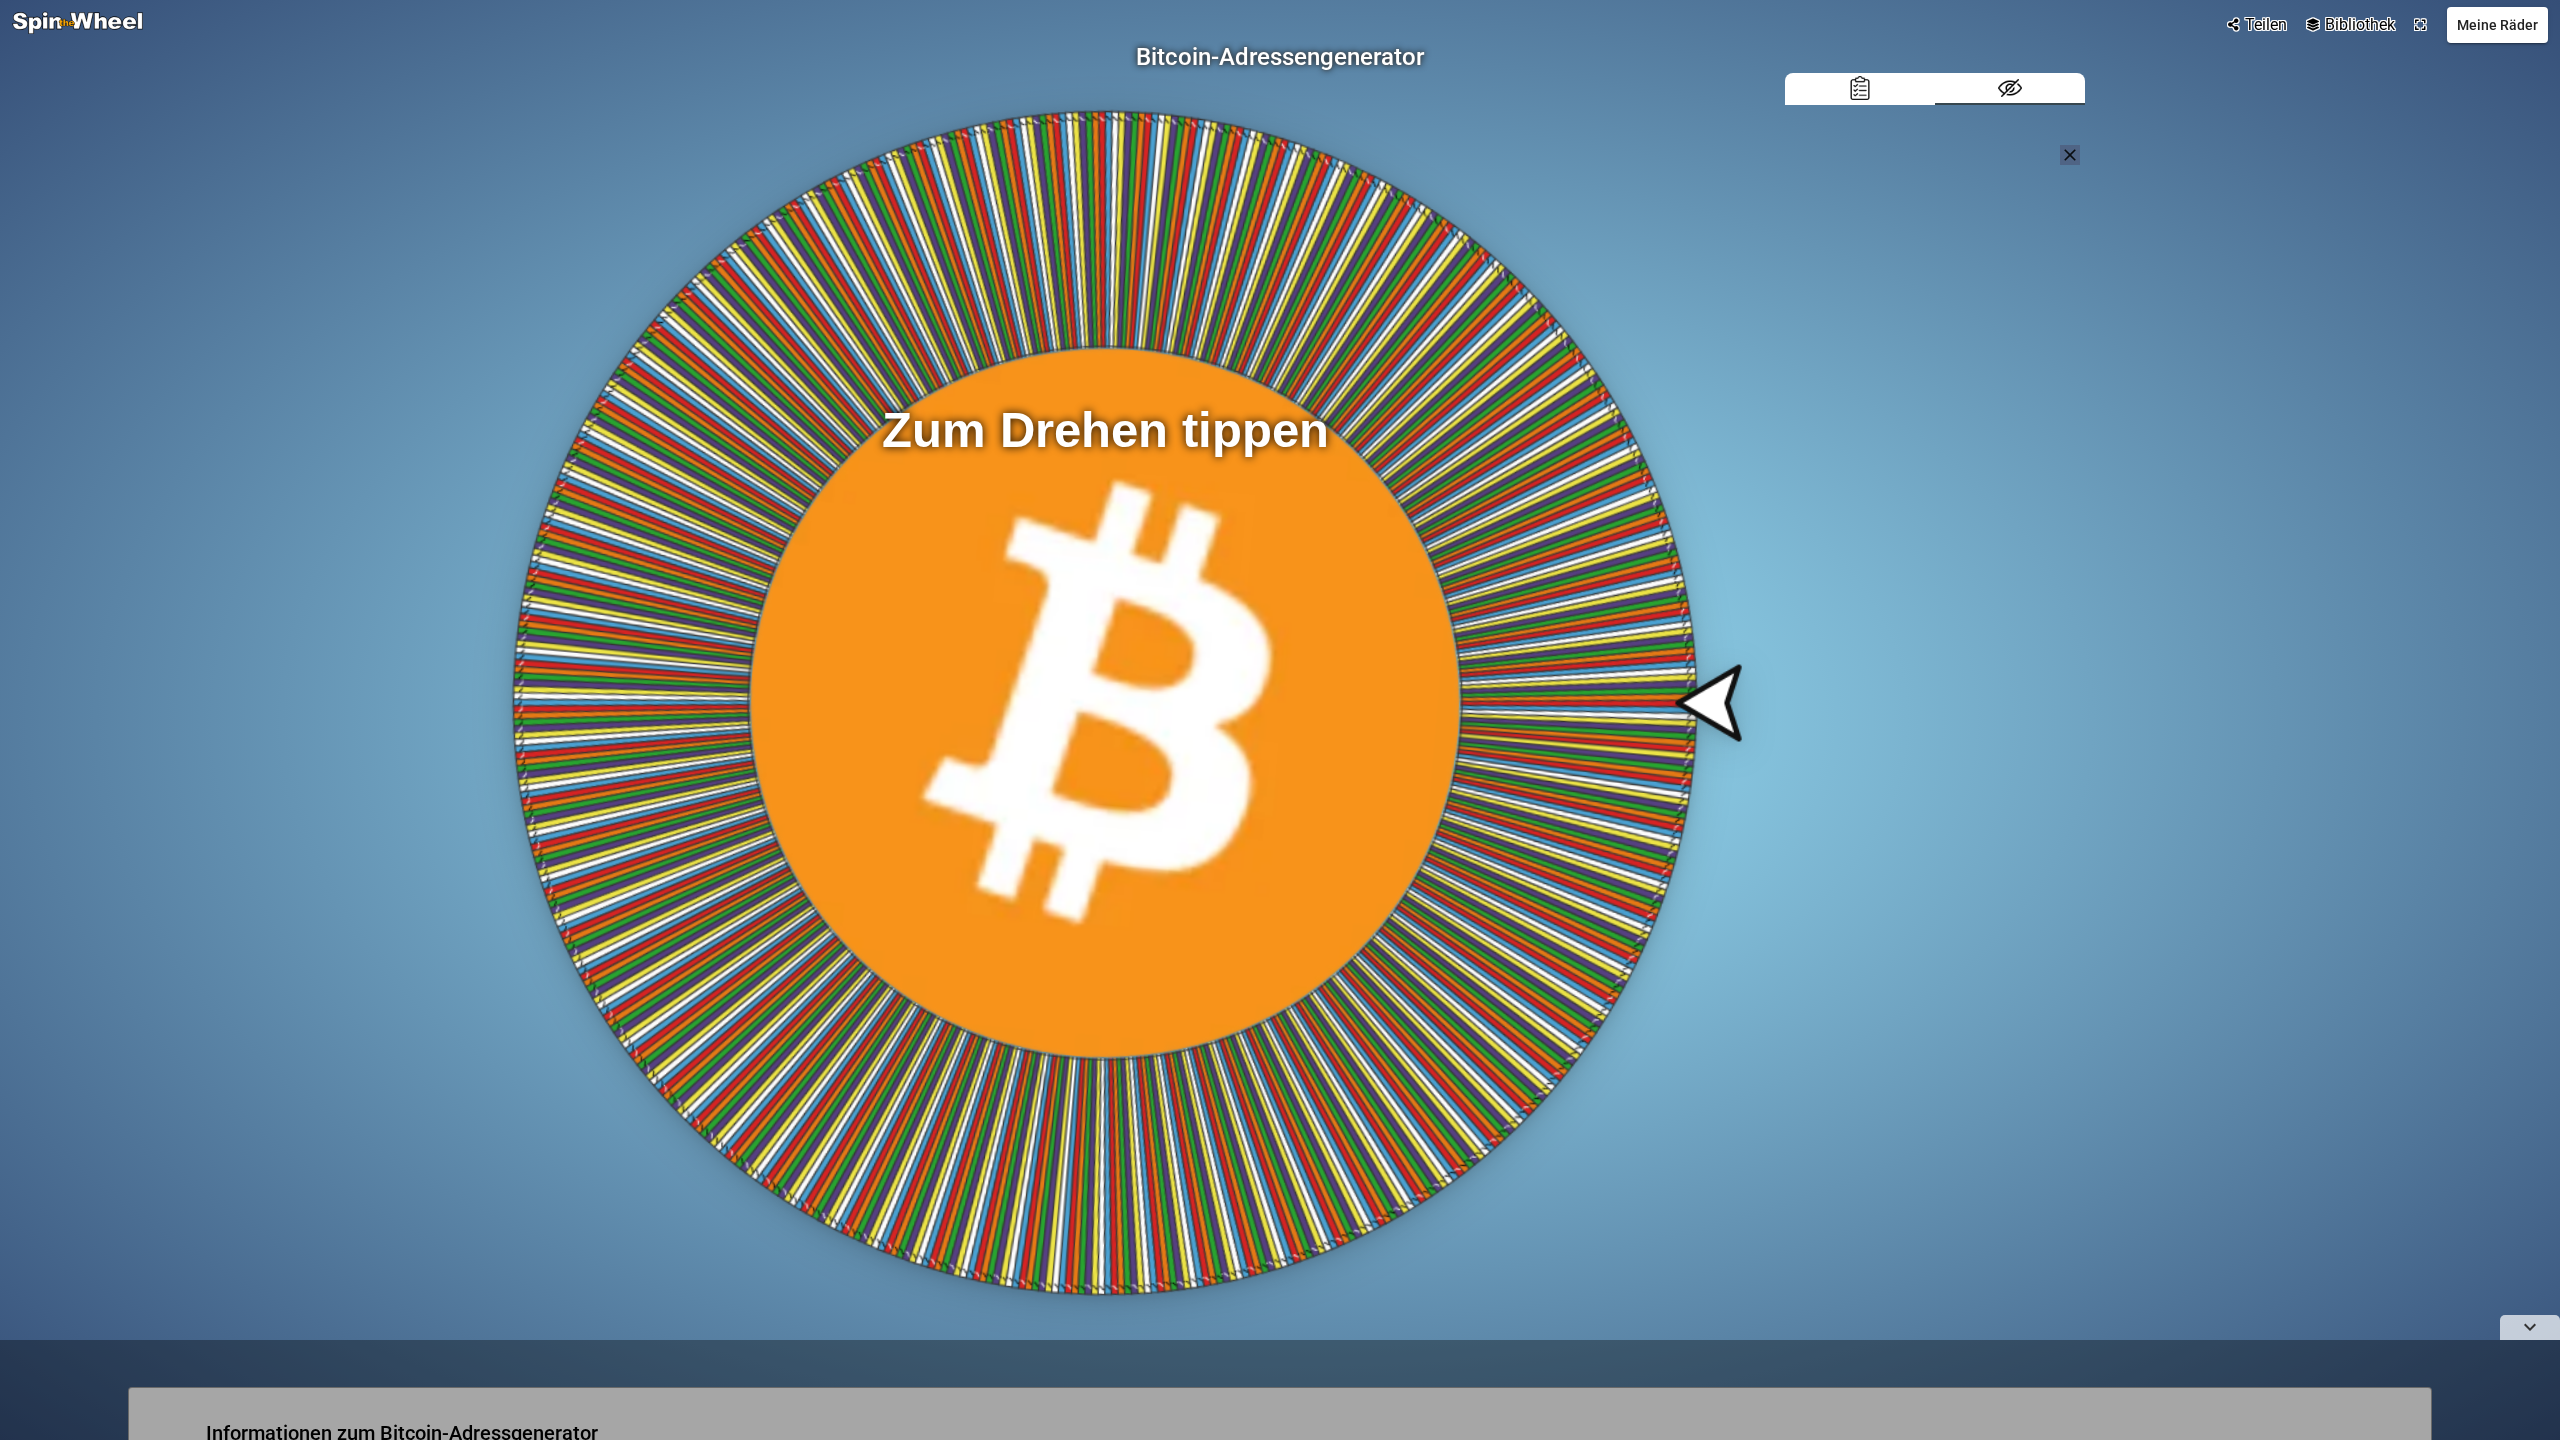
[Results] (1860, 89)
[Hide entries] (2010, 89)
